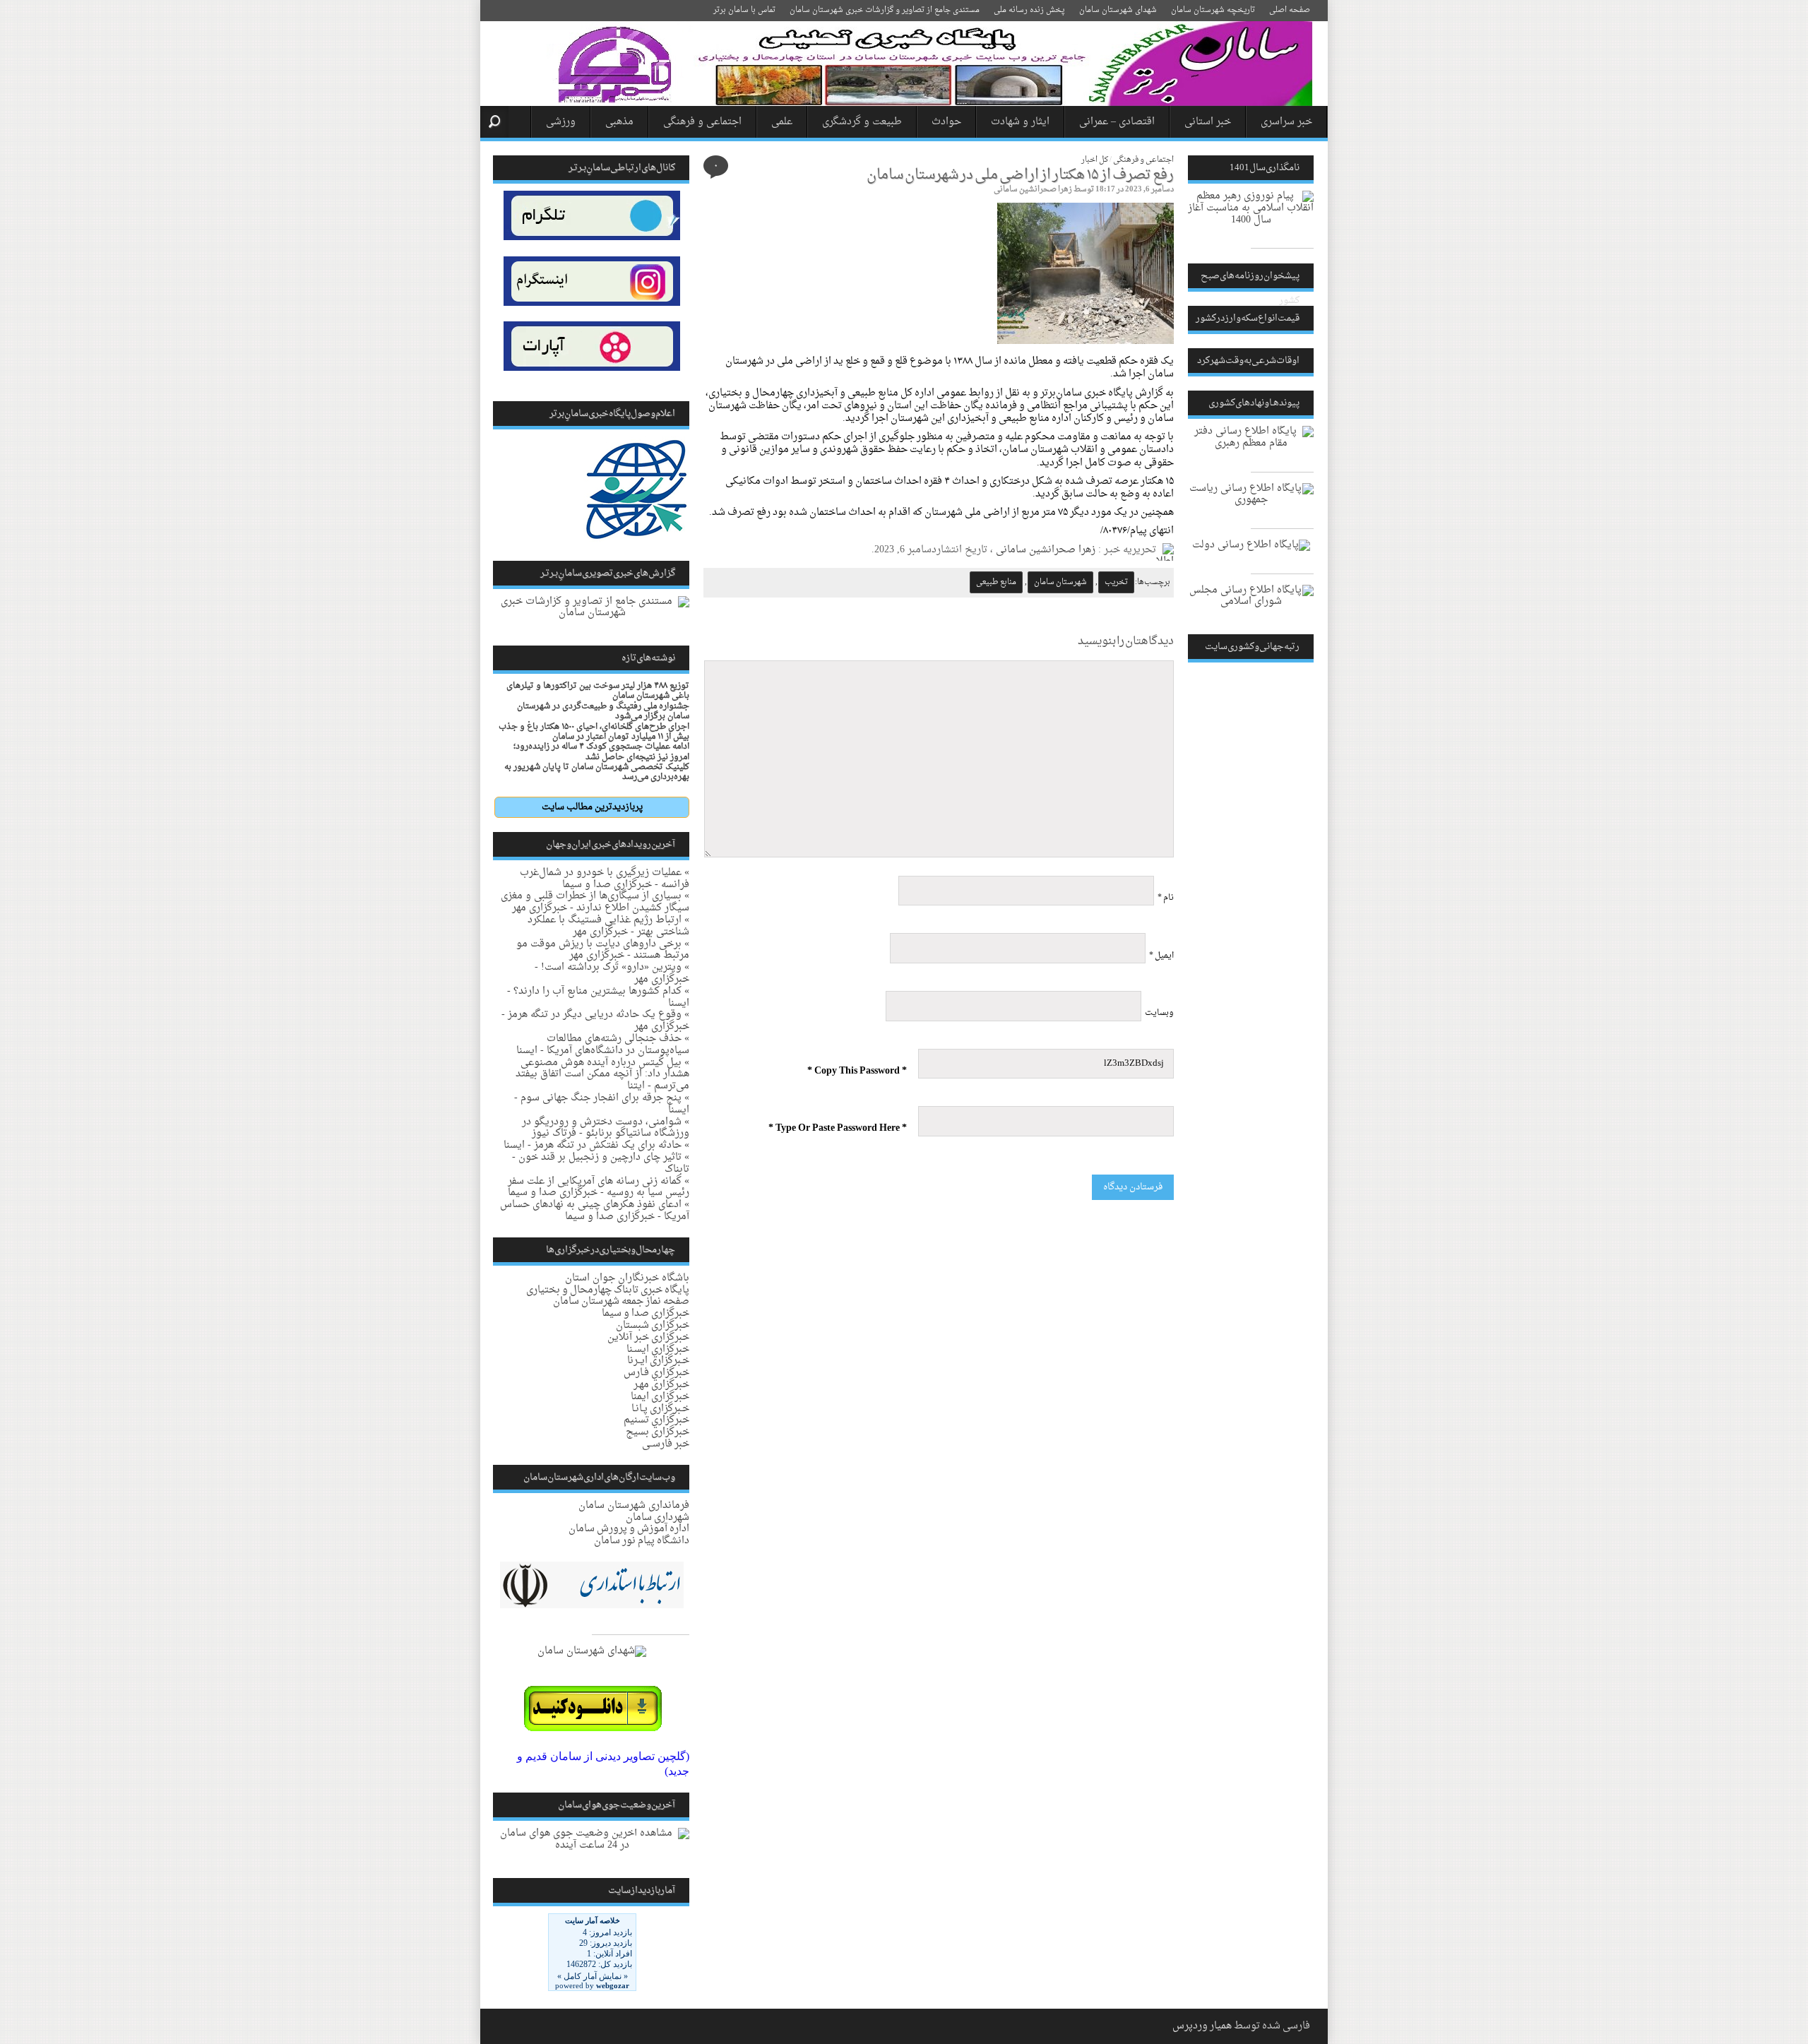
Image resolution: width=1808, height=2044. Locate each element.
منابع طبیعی (996, 582)
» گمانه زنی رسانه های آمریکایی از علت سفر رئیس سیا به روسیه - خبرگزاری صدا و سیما (599, 1187)
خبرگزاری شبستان (653, 1325)
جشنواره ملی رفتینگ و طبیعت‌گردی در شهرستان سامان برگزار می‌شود (603, 711)
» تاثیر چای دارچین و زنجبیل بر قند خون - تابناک (601, 1163)
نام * (1166, 898)
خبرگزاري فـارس (656, 1373)
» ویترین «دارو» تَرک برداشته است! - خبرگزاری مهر (612, 973)
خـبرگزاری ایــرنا (658, 1361)
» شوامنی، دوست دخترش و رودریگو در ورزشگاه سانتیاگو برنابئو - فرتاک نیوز (606, 1128)
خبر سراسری (1286, 122)
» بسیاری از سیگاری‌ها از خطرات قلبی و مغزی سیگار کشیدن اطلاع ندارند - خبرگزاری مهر (595, 902)
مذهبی (619, 122)
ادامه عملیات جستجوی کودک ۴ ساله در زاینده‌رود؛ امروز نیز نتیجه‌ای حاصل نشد (601, 751)
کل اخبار (1095, 160)
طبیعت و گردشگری (862, 122)
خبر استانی (1208, 122)
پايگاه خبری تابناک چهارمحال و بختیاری (608, 1290)
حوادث (946, 122)
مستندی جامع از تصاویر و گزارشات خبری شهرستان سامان (885, 10)
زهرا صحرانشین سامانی (1033, 190)
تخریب (1116, 582)
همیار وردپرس (1202, 2026)
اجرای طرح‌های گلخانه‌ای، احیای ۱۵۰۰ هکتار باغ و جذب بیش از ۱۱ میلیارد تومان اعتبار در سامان (594, 732)
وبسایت (1159, 1013)
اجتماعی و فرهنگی (702, 122)
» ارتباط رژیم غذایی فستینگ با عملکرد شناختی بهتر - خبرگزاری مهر (608, 926)
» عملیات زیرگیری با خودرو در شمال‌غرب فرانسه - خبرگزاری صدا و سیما (605, 879)
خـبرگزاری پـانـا (660, 1409)
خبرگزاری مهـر (661, 1385)
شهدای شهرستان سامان (1118, 10)
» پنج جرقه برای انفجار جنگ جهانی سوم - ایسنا (602, 1104)
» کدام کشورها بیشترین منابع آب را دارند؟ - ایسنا (598, 997)
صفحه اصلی (1290, 10)
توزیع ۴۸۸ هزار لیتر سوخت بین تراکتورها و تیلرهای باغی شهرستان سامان (598, 691)
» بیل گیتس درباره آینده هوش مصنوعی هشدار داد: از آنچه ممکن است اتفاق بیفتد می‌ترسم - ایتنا (602, 1075)
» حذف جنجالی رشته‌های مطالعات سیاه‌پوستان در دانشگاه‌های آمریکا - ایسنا (603, 1045)
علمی (782, 122)
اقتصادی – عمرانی (1117, 122)
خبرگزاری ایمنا (660, 1397)
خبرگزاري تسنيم (656, 1420)
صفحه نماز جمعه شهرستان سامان (621, 1301)
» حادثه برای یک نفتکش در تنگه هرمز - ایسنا (596, 1145)
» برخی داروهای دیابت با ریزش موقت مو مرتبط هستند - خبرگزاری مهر (603, 950)
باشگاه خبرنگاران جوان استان (627, 1278)
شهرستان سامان (1060, 582)
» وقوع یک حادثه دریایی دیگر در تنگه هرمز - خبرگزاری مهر (595, 1021)
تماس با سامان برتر (744, 10)
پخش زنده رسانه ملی (1029, 10)
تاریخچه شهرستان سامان (1213, 10)
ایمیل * (1161, 956)
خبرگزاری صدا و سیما (646, 1313)
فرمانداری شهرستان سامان (634, 1505)
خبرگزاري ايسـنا (658, 1349)
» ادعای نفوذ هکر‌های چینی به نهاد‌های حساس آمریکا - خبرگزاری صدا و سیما (595, 1211)
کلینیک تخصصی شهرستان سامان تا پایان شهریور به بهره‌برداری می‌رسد (597, 772)
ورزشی (561, 122)
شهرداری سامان (658, 1517)
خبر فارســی (666, 1444)
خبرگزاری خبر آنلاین (648, 1337)
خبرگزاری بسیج (658, 1432)
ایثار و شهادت (1020, 122)
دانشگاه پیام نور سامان (642, 1541)
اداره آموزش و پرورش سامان (629, 1529)
